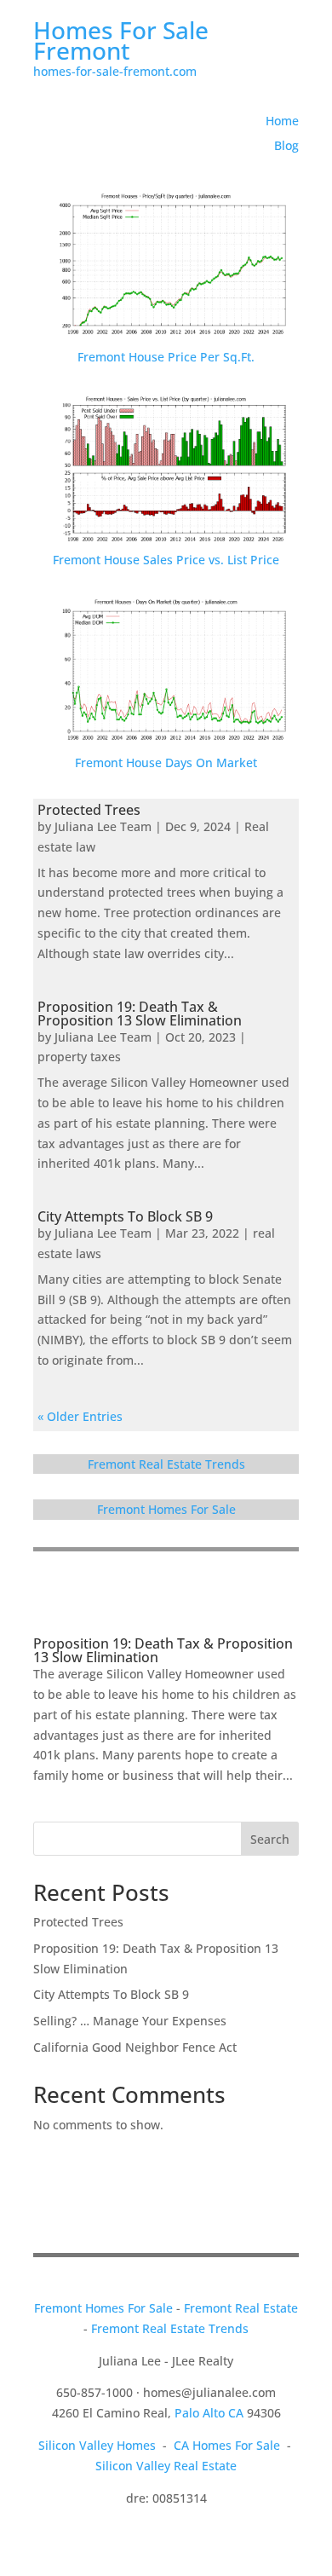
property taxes (79, 1057)
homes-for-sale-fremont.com (115, 71)
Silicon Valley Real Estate (166, 2466)
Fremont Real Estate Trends (166, 1464)
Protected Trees (89, 810)
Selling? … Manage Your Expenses (130, 2021)
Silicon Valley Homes (97, 2445)
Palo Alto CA (209, 2413)
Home (282, 121)
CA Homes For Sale (227, 2445)
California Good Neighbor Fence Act (135, 2047)
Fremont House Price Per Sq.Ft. (166, 357)
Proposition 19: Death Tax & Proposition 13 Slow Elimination (140, 1014)
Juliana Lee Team (103, 826)
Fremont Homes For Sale (166, 1509)
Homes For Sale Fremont (121, 40)
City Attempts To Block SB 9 (125, 1216)
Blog (286, 145)
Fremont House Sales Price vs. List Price (166, 560)
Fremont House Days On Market (166, 762)
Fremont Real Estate (241, 2308)
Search (270, 1839)
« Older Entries (80, 1416)
